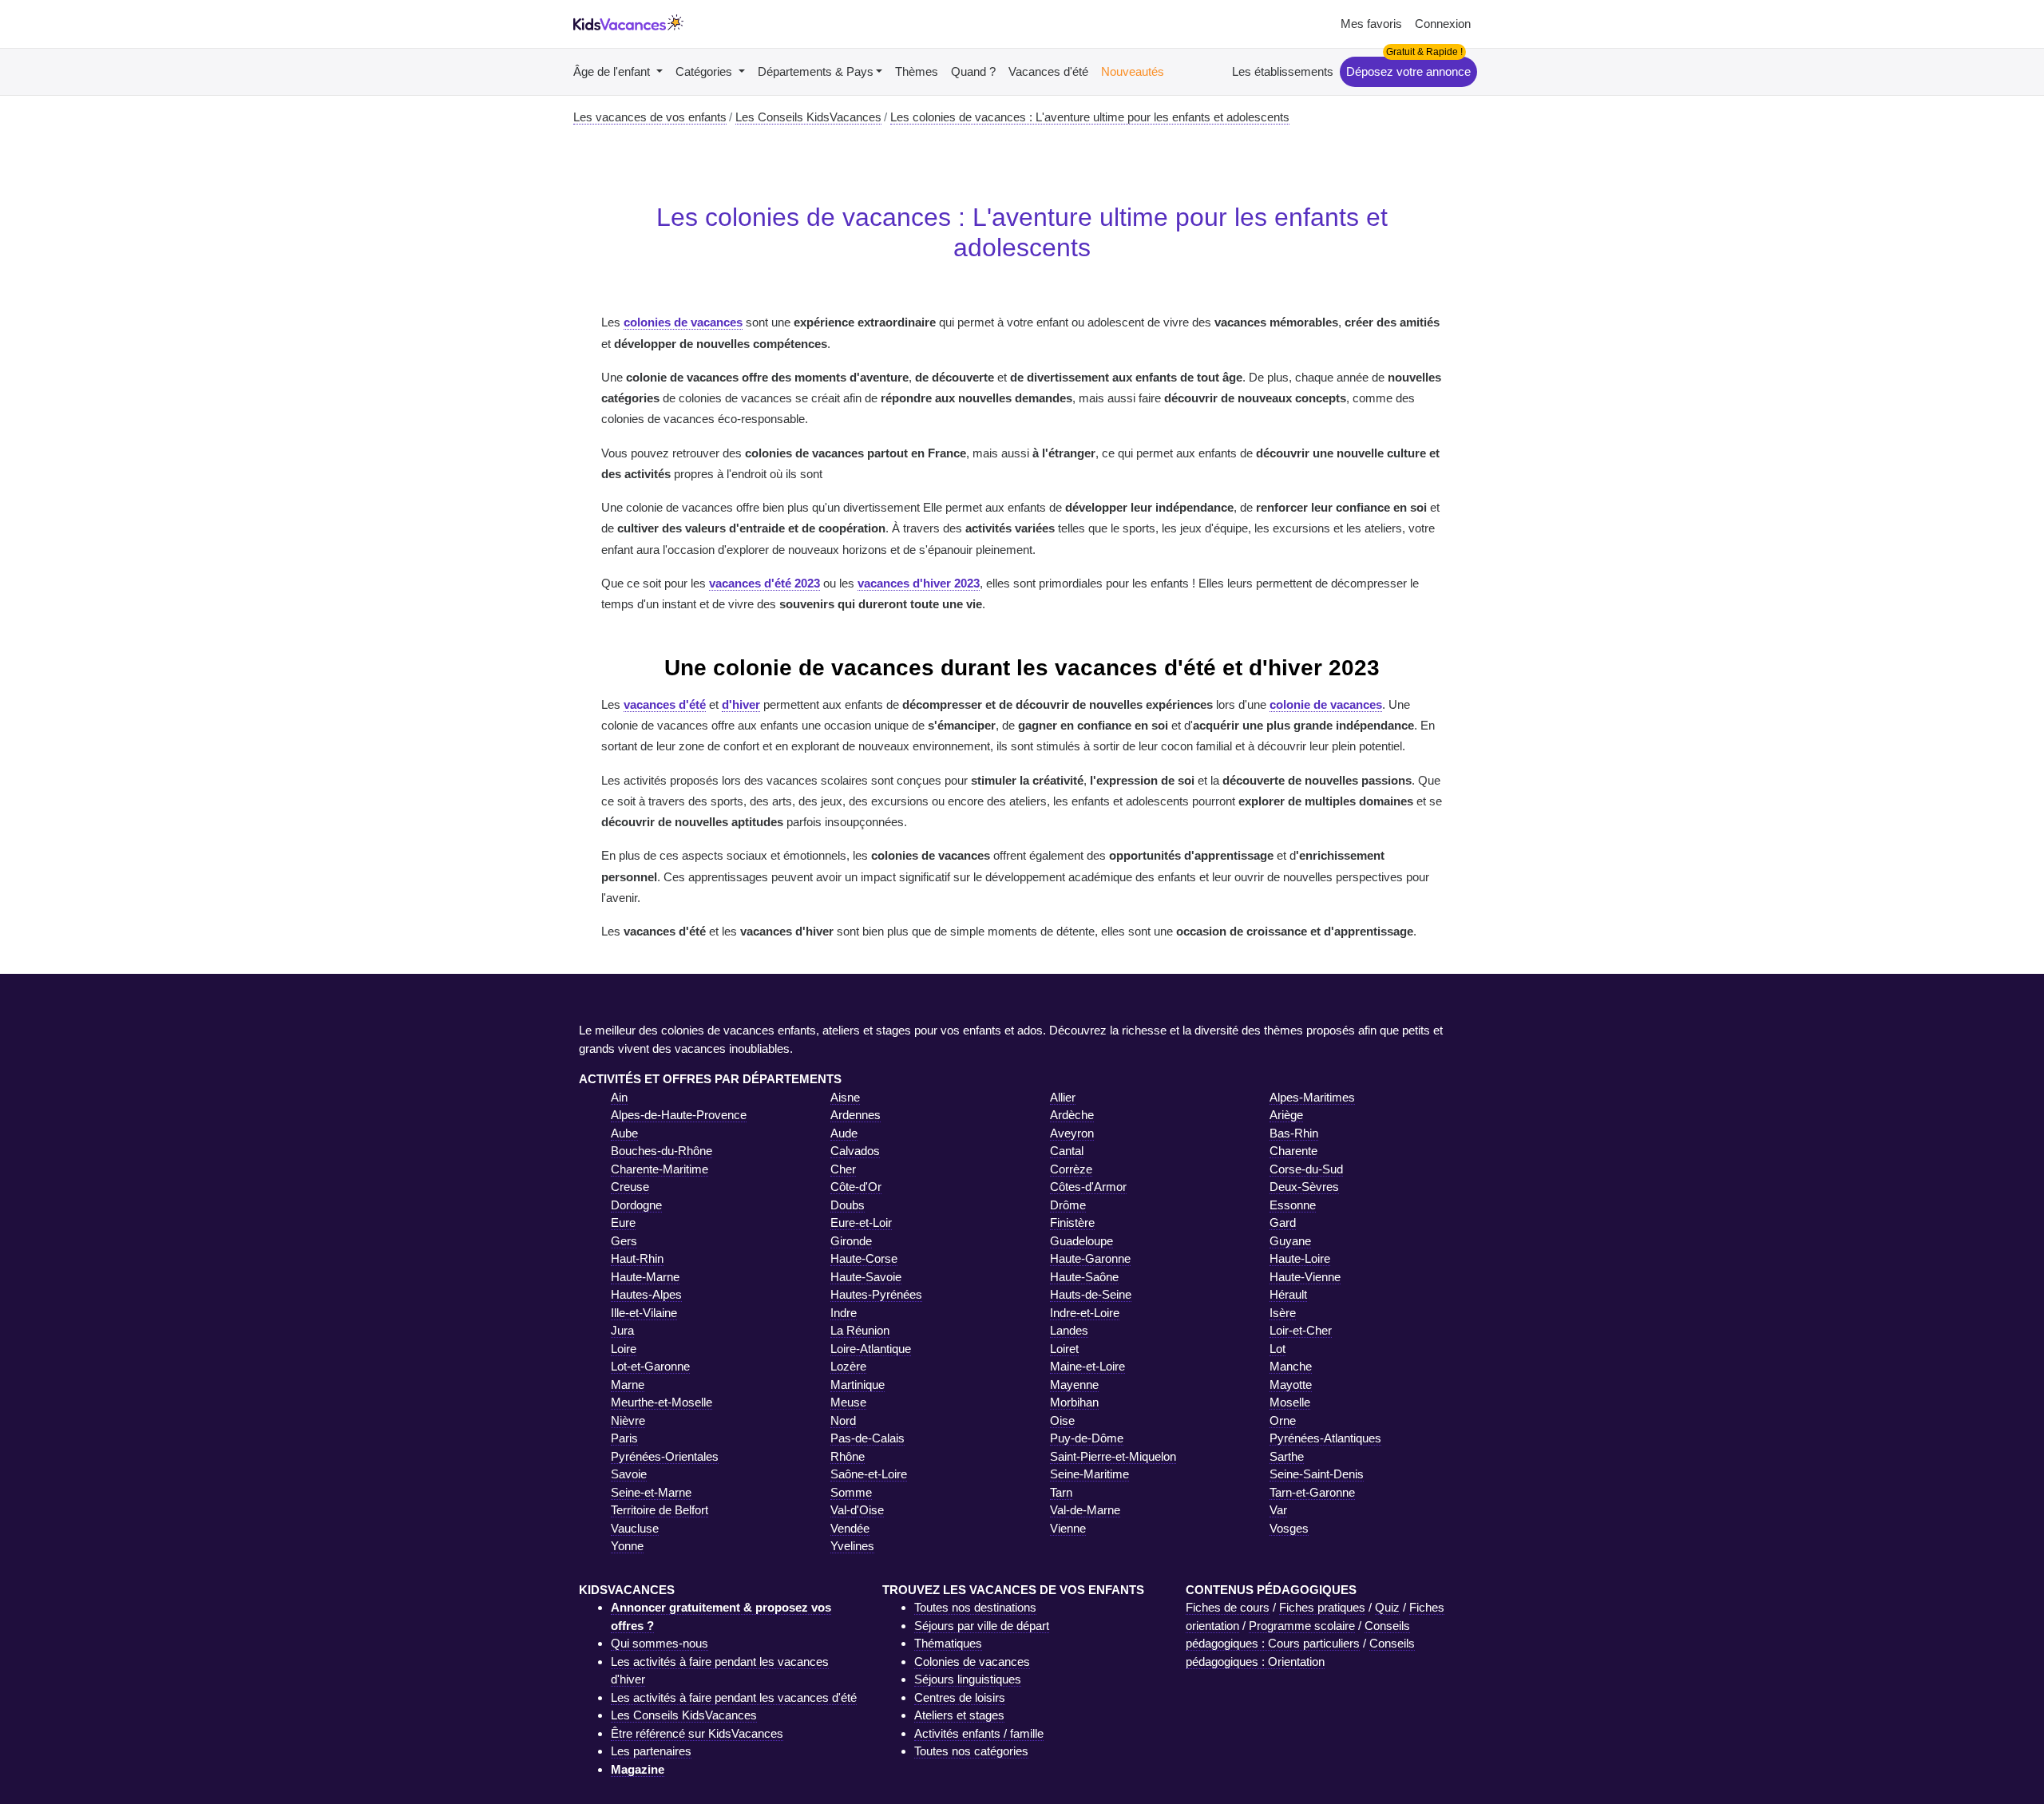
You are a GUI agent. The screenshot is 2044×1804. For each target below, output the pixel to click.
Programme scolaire (1302, 1626)
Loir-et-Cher (1301, 1330)
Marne (628, 1385)
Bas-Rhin (1294, 1133)
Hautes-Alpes (646, 1294)
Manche (1291, 1366)
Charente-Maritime (660, 1169)
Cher (843, 1169)
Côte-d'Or (856, 1187)
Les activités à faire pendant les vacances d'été (734, 1697)
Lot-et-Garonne (650, 1366)
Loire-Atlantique (871, 1349)
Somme (851, 1492)
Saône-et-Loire (869, 1474)
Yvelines (852, 1546)
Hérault (1288, 1294)
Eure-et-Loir (861, 1222)
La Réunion (860, 1330)
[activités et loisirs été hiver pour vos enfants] (628, 24)
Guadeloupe (1081, 1241)
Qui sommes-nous (660, 1643)
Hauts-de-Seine (1091, 1294)
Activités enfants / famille (979, 1733)
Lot (1277, 1349)
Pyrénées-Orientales (665, 1456)
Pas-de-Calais (868, 1438)
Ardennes (856, 1115)
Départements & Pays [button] (816, 71)
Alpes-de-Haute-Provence (679, 1115)
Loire (624, 1349)
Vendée (850, 1528)
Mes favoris (1371, 24)
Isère (1283, 1313)
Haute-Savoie (866, 1277)
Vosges (1289, 1528)
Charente (1293, 1151)
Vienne (1068, 1528)
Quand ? (973, 71)
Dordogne (636, 1205)
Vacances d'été (1048, 71)
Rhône (848, 1456)
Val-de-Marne (1085, 1510)
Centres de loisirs (960, 1697)
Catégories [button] (705, 71)
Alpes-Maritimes (1312, 1097)
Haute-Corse (864, 1258)
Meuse (848, 1402)
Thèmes (917, 71)
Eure (623, 1222)
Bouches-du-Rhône (662, 1151)
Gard (1283, 1222)
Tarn (1061, 1492)
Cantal (1067, 1151)
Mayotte (1291, 1385)
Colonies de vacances (972, 1662)
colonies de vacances (683, 322)
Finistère (1072, 1222)
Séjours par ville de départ (982, 1626)
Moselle (1290, 1402)
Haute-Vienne (1305, 1277)
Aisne (845, 1097)
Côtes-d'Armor (1088, 1187)
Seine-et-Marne (651, 1492)
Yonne (627, 1546)
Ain (619, 1097)
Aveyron (1072, 1133)
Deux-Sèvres (1304, 1187)
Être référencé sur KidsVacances (697, 1733)
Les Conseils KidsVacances (684, 1715)
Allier (1063, 1097)
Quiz (1387, 1607)
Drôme (1068, 1205)
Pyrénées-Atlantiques (1325, 1438)
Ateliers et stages (959, 1715)
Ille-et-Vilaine (644, 1313)
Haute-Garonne (1090, 1258)
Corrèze (1071, 1169)
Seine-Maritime (1089, 1474)
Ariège (1286, 1115)
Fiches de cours (1228, 1607)
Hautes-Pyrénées (876, 1294)
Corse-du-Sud (1306, 1169)
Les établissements (1283, 71)
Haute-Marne (645, 1277)
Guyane (1290, 1241)
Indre (844, 1313)
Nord (843, 1420)
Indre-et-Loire (1085, 1313)
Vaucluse (635, 1528)
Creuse (630, 1187)
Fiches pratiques (1322, 1607)
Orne (1283, 1420)
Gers (624, 1241)
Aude (844, 1133)
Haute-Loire (1300, 1258)
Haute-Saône (1084, 1277)
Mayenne (1074, 1385)
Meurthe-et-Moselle (662, 1402)
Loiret (1064, 1349)
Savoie (629, 1474)
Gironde (851, 1241)
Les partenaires (651, 1751)
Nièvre (628, 1420)
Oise (1062, 1420)
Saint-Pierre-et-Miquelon (1113, 1456)
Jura (622, 1330)
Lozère (848, 1366)
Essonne (1293, 1205)
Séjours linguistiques (968, 1679)
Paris (624, 1438)
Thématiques (948, 1643)
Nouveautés (1133, 71)
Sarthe (1287, 1456)
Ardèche (1072, 1115)
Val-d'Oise (857, 1510)
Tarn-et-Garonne (1312, 1492)
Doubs (848, 1205)
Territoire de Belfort (660, 1510)
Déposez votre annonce (1408, 71)
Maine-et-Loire (1087, 1366)
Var (1278, 1510)
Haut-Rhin (637, 1258)
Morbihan (1074, 1402)
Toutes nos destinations (975, 1607)
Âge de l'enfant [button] (613, 71)
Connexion (1443, 24)
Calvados (855, 1151)
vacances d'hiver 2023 (919, 583)
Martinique (858, 1385)
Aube (624, 1133)
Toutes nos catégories (971, 1751)
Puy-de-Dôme (1087, 1438)
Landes (1069, 1330)
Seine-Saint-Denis (1317, 1474)
